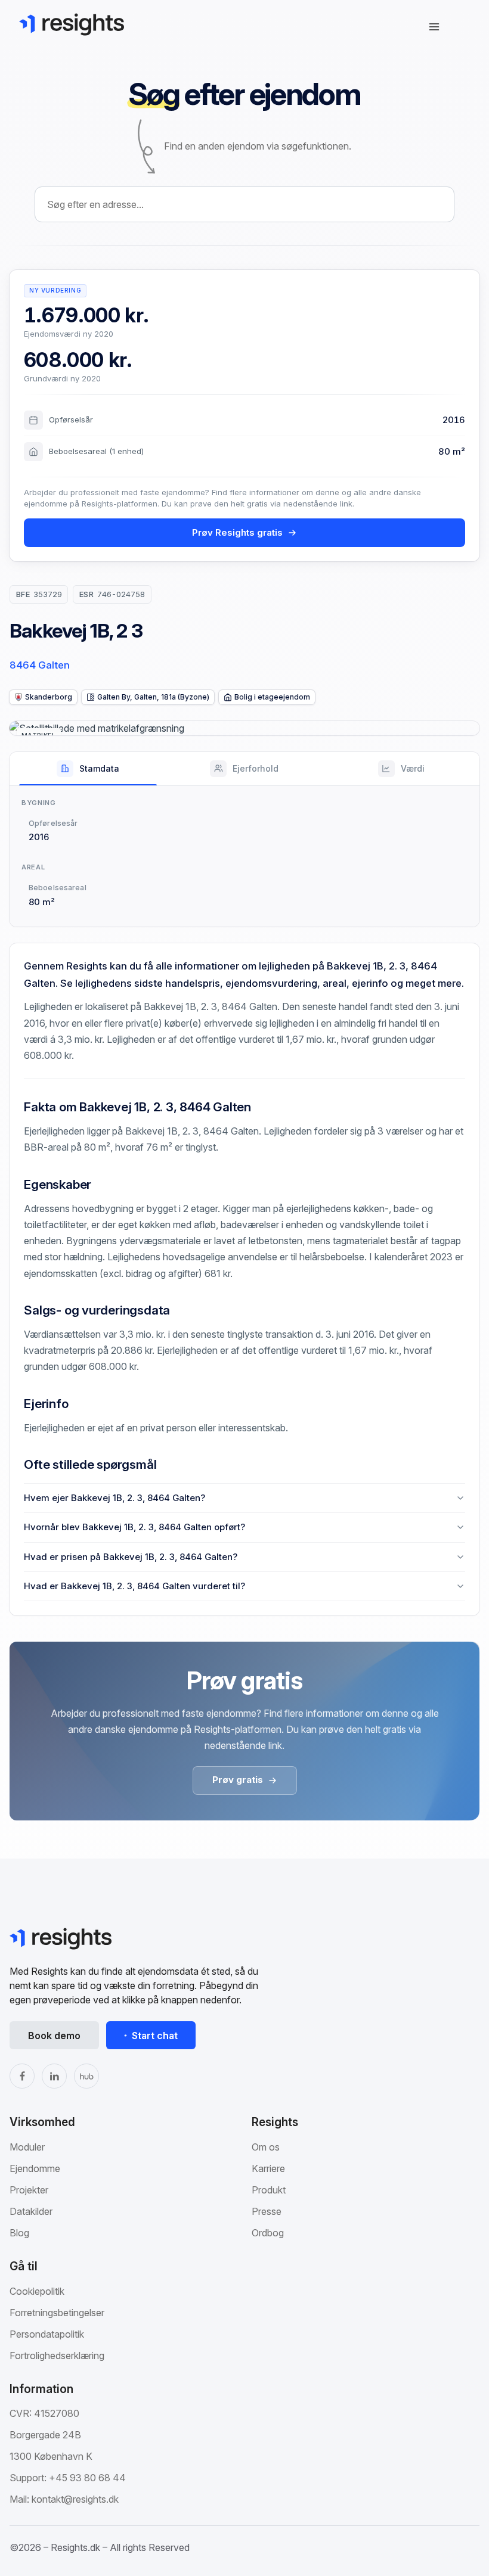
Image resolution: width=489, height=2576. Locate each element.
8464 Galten (40, 665)
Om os (266, 2147)
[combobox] (244, 204)
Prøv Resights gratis (237, 532)
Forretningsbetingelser (57, 2313)
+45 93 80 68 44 (87, 2478)
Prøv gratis (238, 1780)
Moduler (27, 2147)
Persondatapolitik (47, 2334)
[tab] (88, 769)
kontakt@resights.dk (75, 2499)
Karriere (268, 2168)
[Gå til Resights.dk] (72, 24)
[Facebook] (22, 2076)
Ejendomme (35, 2168)
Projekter (29, 2190)
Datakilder (31, 2211)
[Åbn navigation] (434, 27)
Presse (267, 2211)
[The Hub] (86, 2076)
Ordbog (268, 2233)
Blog (19, 2233)
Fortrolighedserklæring (57, 2356)
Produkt (269, 2190)
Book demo (54, 2036)
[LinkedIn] (54, 2076)
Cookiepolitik (37, 2291)
